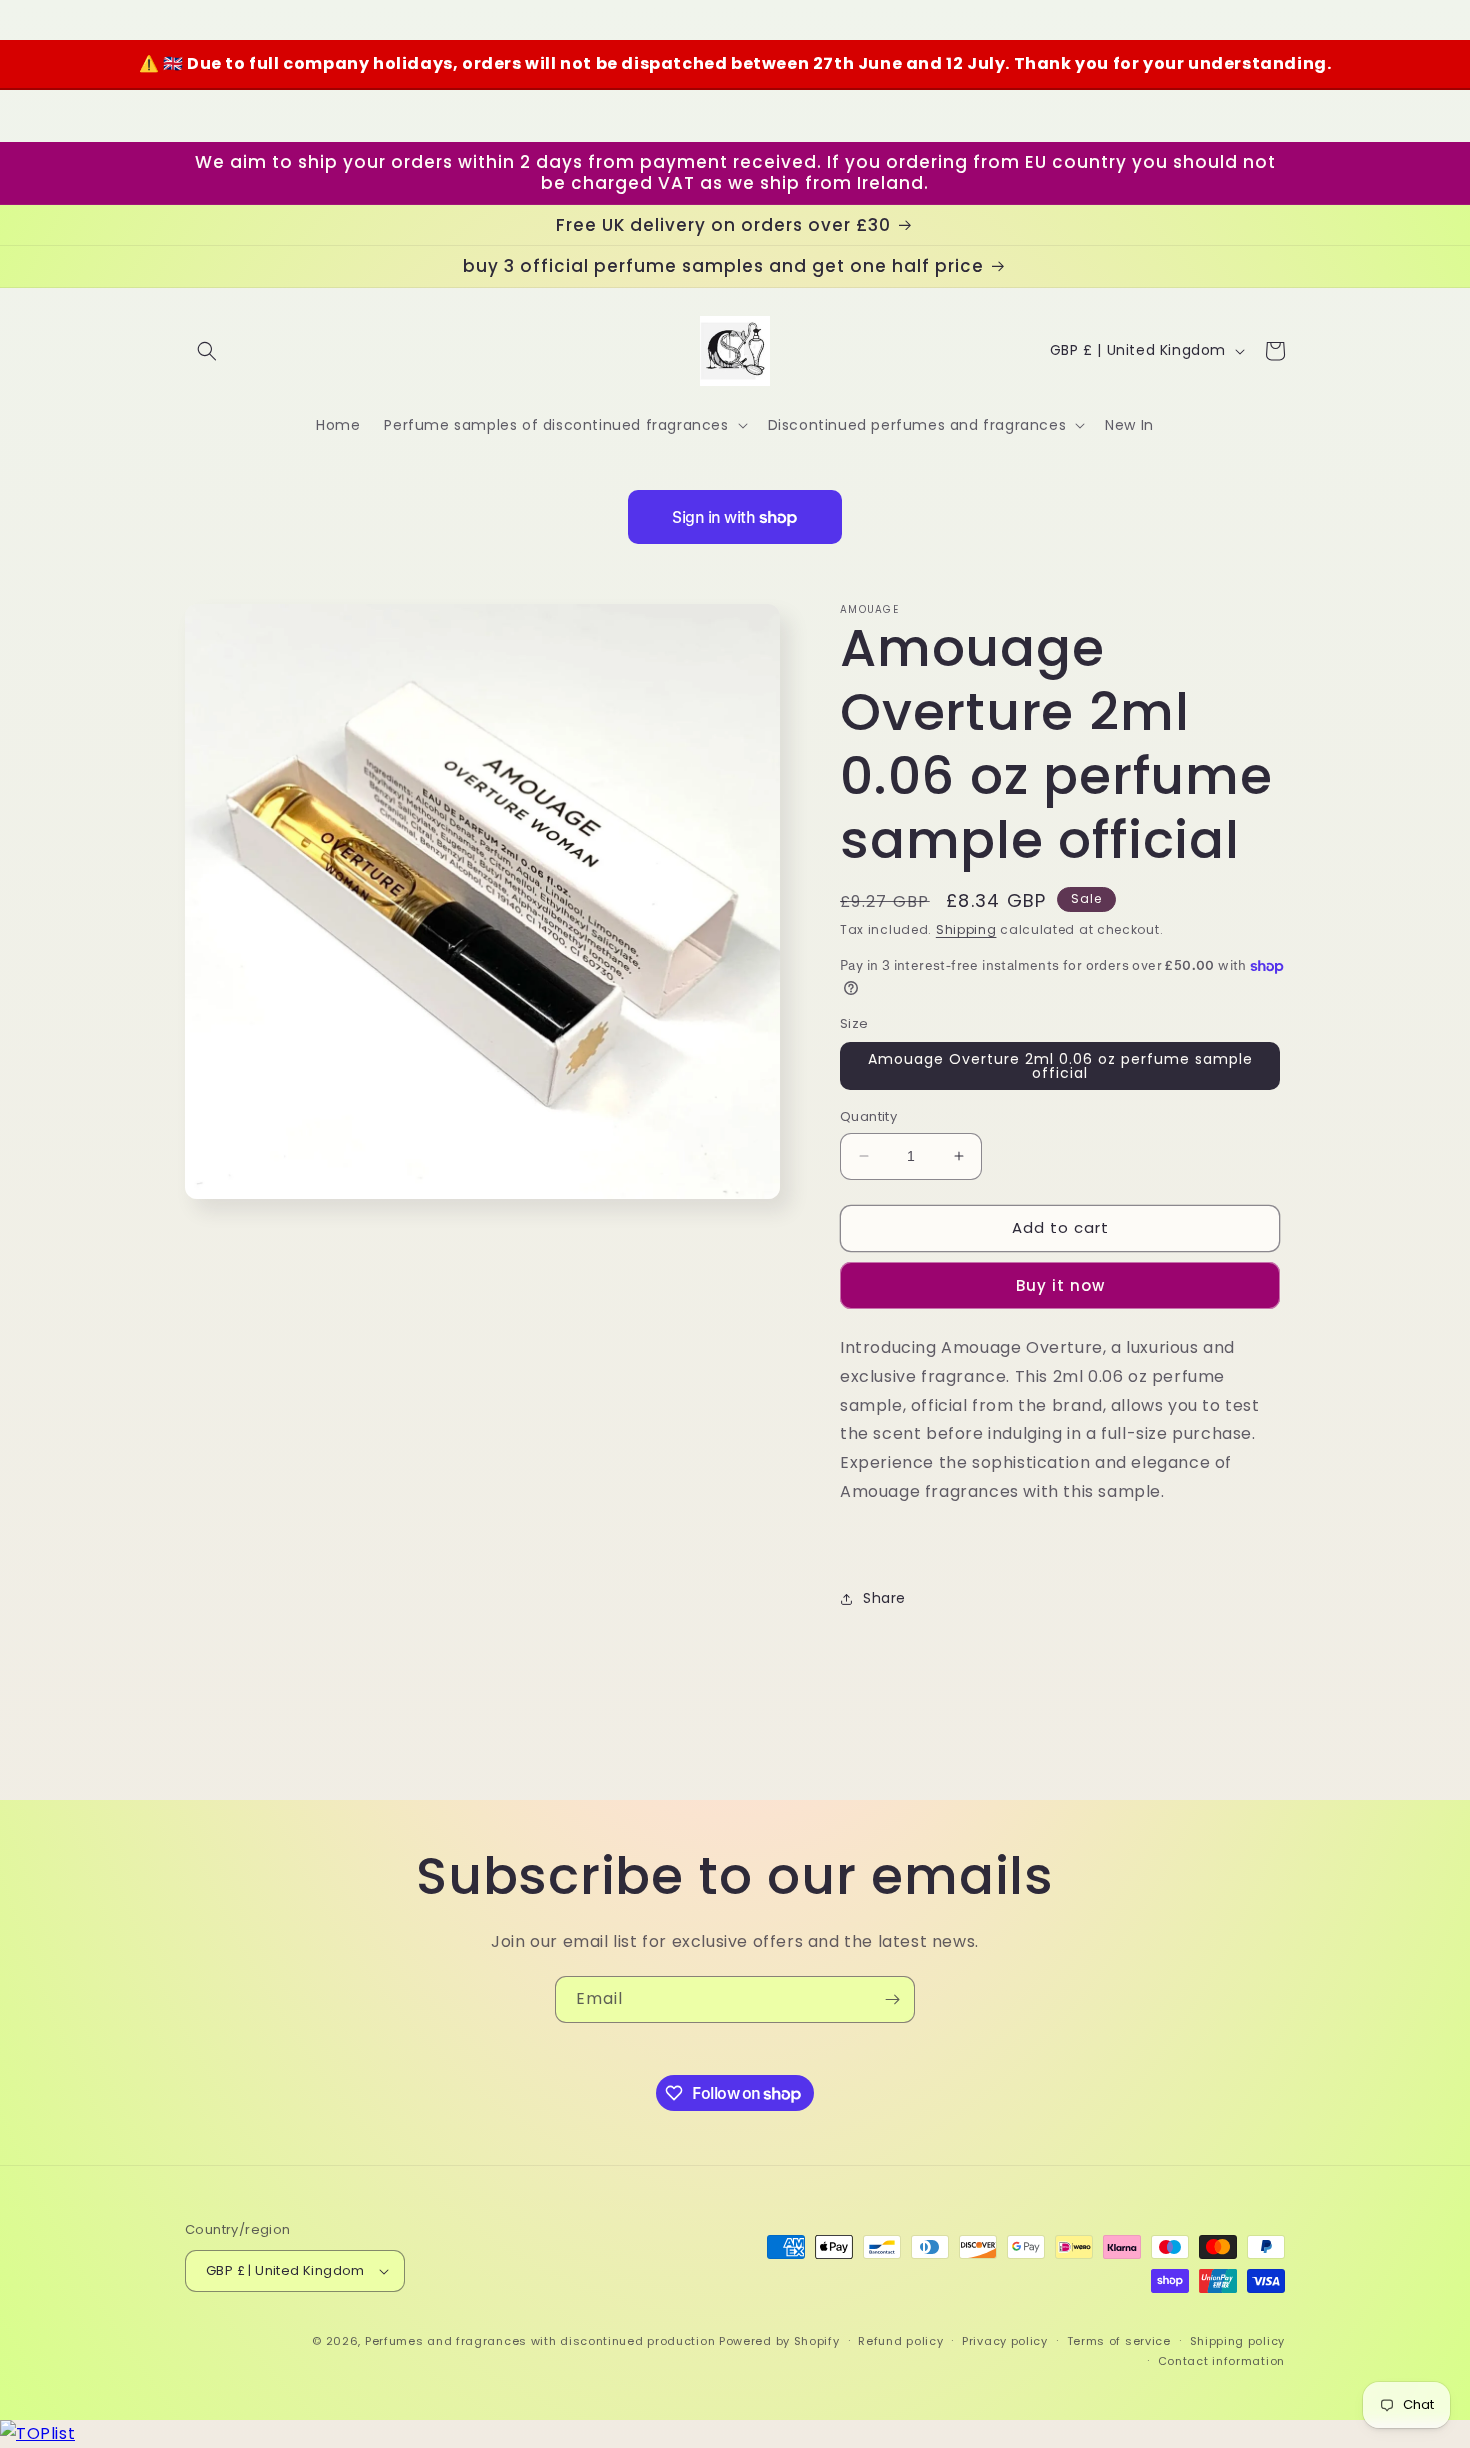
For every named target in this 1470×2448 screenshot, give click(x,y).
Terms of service (1119, 2341)
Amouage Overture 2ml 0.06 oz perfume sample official (1060, 1066)
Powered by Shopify (779, 2341)
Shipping (966, 929)
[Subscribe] (892, 1999)
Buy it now (1060, 1285)
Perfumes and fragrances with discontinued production (540, 2341)
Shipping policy (1238, 2341)
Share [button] (884, 1598)
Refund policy (900, 2341)
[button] (207, 351)
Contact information (1221, 2361)
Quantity (868, 1116)
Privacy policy (1005, 2341)
